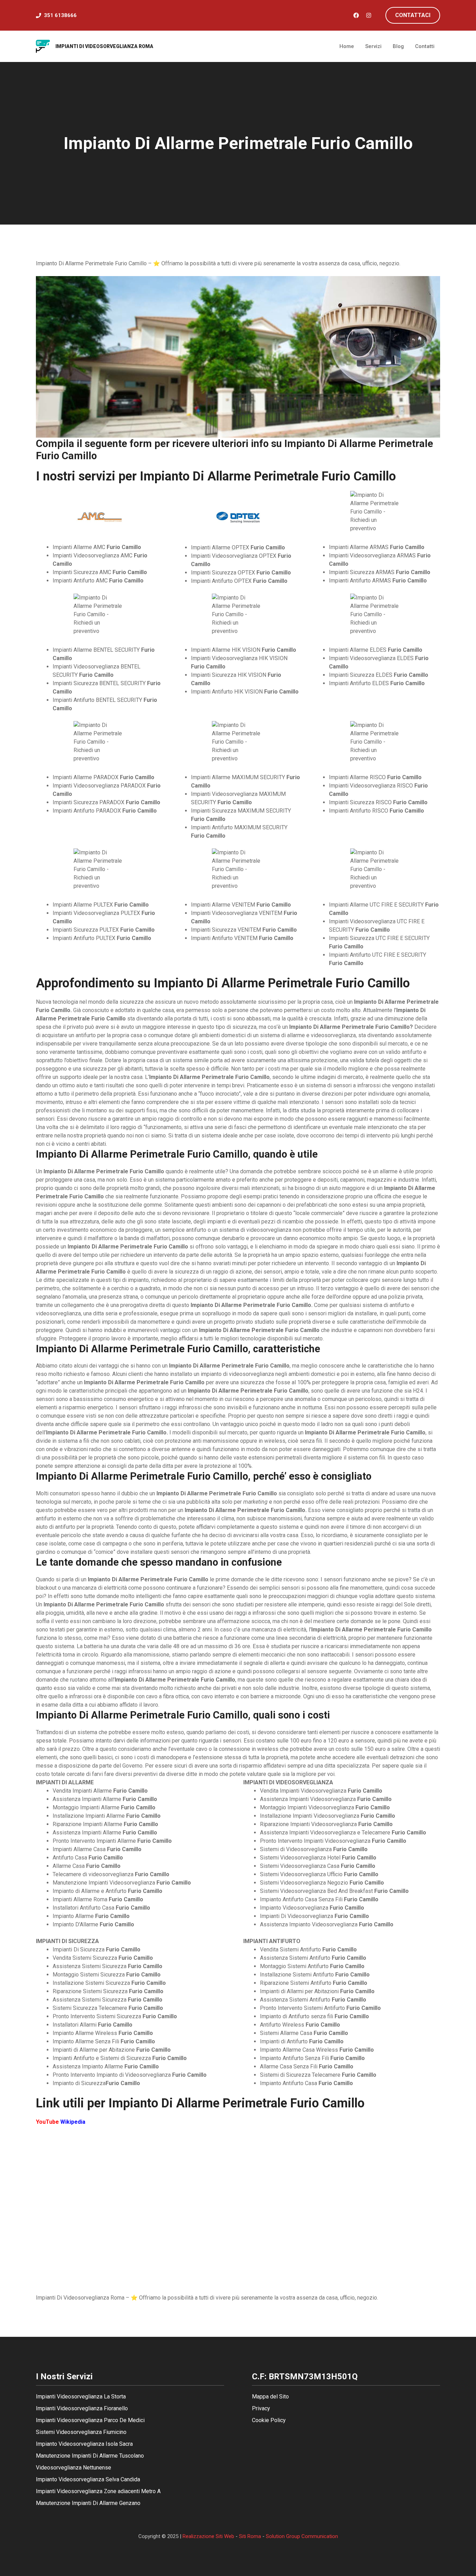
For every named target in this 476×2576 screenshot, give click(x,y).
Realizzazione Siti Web (208, 2536)
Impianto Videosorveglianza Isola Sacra (84, 2444)
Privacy (261, 2408)
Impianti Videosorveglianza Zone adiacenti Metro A (98, 2491)
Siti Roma (250, 2536)
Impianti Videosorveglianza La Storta (81, 2397)
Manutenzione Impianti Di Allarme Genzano (88, 2503)
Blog (398, 46)
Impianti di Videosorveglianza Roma (104, 46)
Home (347, 46)
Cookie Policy (269, 2420)
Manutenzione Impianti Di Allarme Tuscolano (90, 2456)
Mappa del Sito (270, 2397)
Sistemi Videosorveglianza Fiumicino (81, 2432)
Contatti (425, 46)
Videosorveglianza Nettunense (74, 2468)
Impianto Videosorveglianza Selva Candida (88, 2479)
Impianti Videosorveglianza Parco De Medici (90, 2420)
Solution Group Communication (302, 2536)
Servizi (373, 46)
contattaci (413, 15)
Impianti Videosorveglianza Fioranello (82, 2408)
